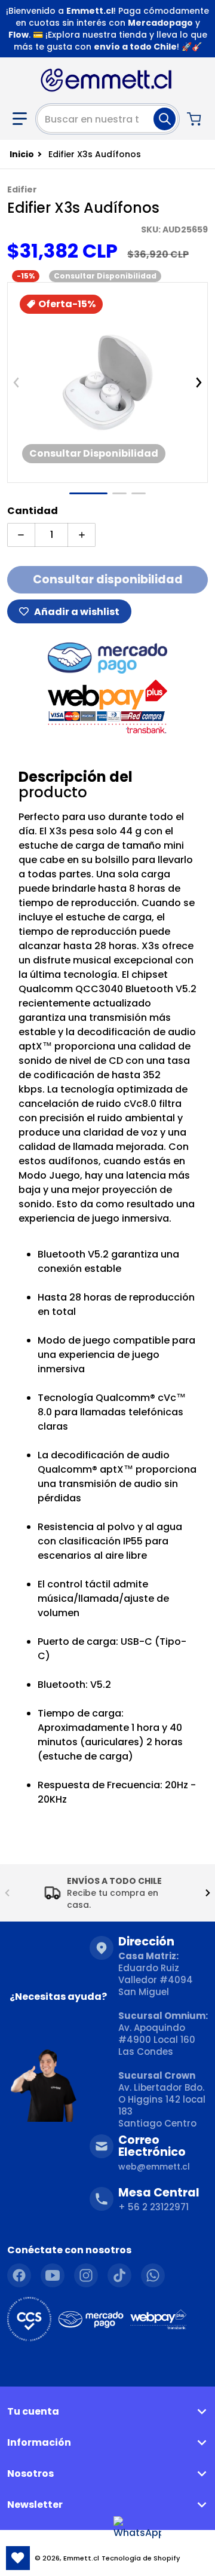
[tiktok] (119, 2275)
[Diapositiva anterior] (16, 383)
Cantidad (33, 511)
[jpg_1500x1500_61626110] (139, 493)
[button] (20, 119)
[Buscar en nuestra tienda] (165, 119)
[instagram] (86, 2275)
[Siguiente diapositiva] (199, 383)
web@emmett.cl (154, 2167)
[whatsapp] (153, 2275)
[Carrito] (195, 119)
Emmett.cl (81, 2558)
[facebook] (19, 2275)
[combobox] (107, 119)
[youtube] (53, 2275)
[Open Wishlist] (18, 2558)
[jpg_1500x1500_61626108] (88, 493)
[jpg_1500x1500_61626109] (119, 493)
